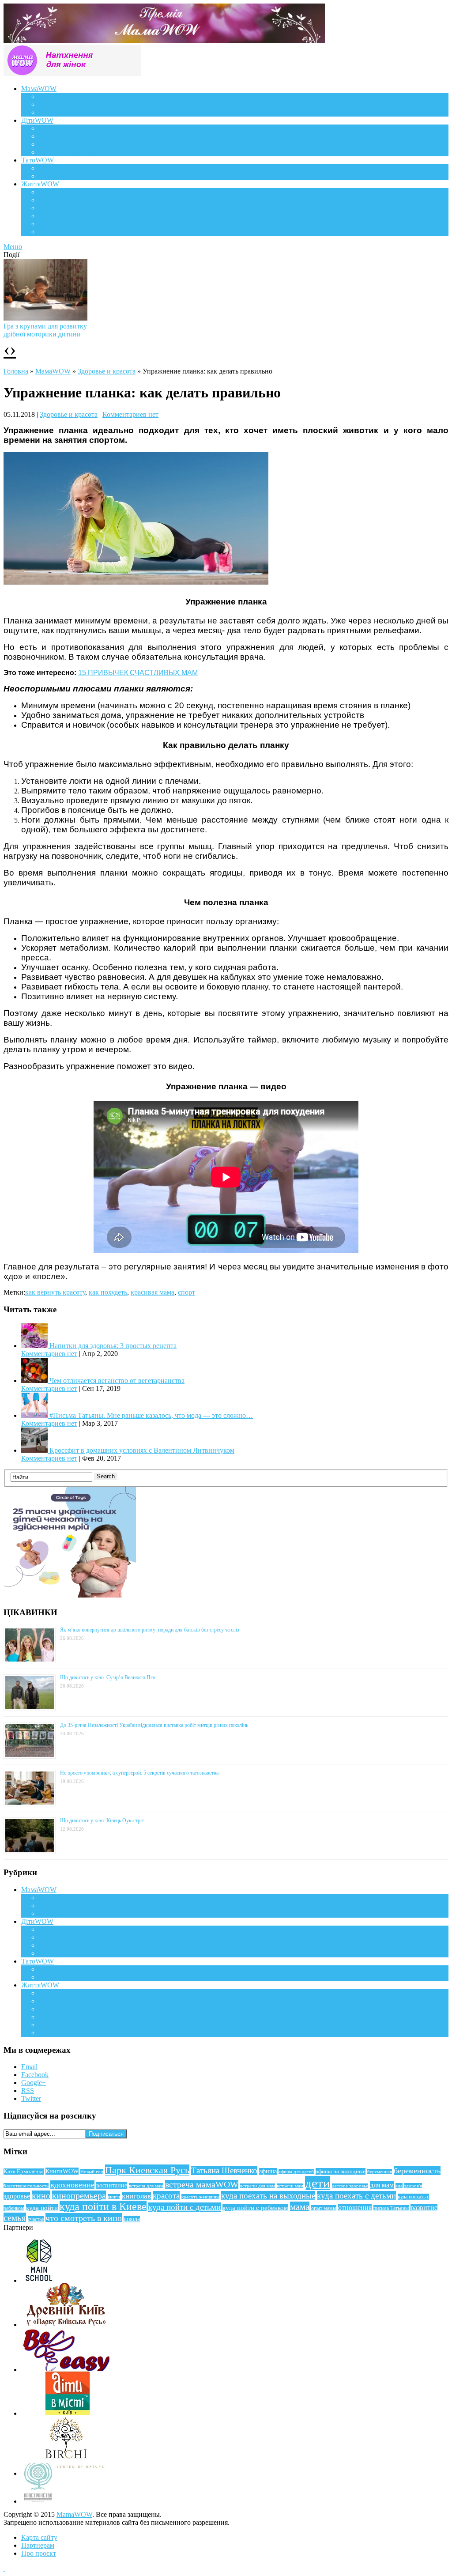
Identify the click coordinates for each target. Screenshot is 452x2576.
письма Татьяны (391, 2208)
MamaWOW (74, 2514)
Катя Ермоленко (24, 2172)
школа (132, 2219)
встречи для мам (258, 2186)
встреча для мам (146, 2186)
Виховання (55, 136)
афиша (268, 2171)
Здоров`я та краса (65, 112)
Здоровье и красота (107, 371)
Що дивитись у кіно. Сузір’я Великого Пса (107, 1677)
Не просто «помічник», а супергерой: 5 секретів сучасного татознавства (139, 1773)
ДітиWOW (37, 120)
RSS (28, 2091)
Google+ (34, 2083)
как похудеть (108, 1292)
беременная (380, 2172)
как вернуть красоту (55, 1292)
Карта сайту (39, 2537)
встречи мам (290, 2186)
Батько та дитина (64, 176)
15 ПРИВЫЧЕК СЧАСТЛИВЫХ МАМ (138, 673)
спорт (186, 1292)
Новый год (92, 2172)
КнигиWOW (62, 2171)
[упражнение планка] (136, 582)
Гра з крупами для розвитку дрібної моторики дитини (45, 330)
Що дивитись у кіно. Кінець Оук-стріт (102, 1821)
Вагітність (54, 96)
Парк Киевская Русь (147, 2170)
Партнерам (38, 2545)
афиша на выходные (341, 2171)
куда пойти (42, 2208)
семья (15, 2218)
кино (41, 2195)
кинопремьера (79, 2195)
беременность (417, 2171)
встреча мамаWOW (202, 2185)
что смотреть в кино (84, 2218)
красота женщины (200, 2197)
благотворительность (26, 2186)
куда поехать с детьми (356, 2196)
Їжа (44, 224)
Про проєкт (39, 2553)
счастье (36, 2219)
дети (318, 2183)
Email (29, 2067)
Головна (16, 371)
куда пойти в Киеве (103, 2206)
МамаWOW (39, 89)
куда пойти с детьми (185, 2207)
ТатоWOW (38, 160)
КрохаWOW (57, 128)
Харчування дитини (69, 152)
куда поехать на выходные (268, 2196)
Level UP (52, 216)
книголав (136, 2196)
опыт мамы (324, 2208)
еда (399, 2186)
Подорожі (54, 208)
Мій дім (51, 232)
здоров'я (413, 2186)
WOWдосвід (58, 104)
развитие (424, 2208)
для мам (382, 2185)
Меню (13, 247)
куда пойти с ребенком (255, 2208)
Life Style (53, 200)
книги (114, 2197)
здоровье (17, 2196)
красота (166, 2196)
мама (300, 2207)
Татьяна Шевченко (224, 2170)
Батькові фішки (62, 168)
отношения (355, 2208)
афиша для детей (296, 2172)
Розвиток (53, 144)
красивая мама (153, 1292)
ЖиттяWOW (40, 184)
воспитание (112, 2185)
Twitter (31, 2098)
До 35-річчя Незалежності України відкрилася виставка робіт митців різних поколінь (154, 1725)
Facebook (35, 2075)
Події (47, 192)
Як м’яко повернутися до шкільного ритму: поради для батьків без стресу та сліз (150, 1630)
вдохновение (72, 2185)
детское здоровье (350, 2186)
